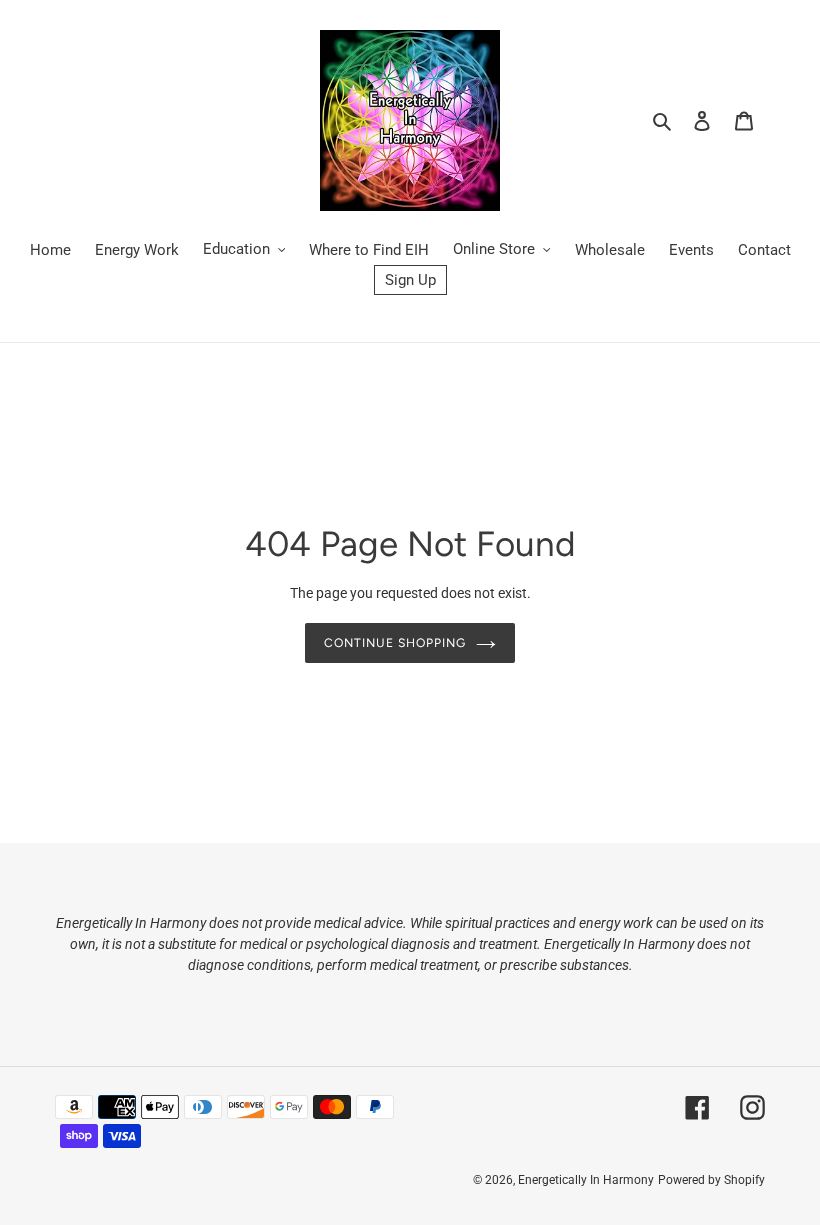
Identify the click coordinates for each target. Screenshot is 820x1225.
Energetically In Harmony (586, 1180)
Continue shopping (395, 642)
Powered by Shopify (711, 1180)
